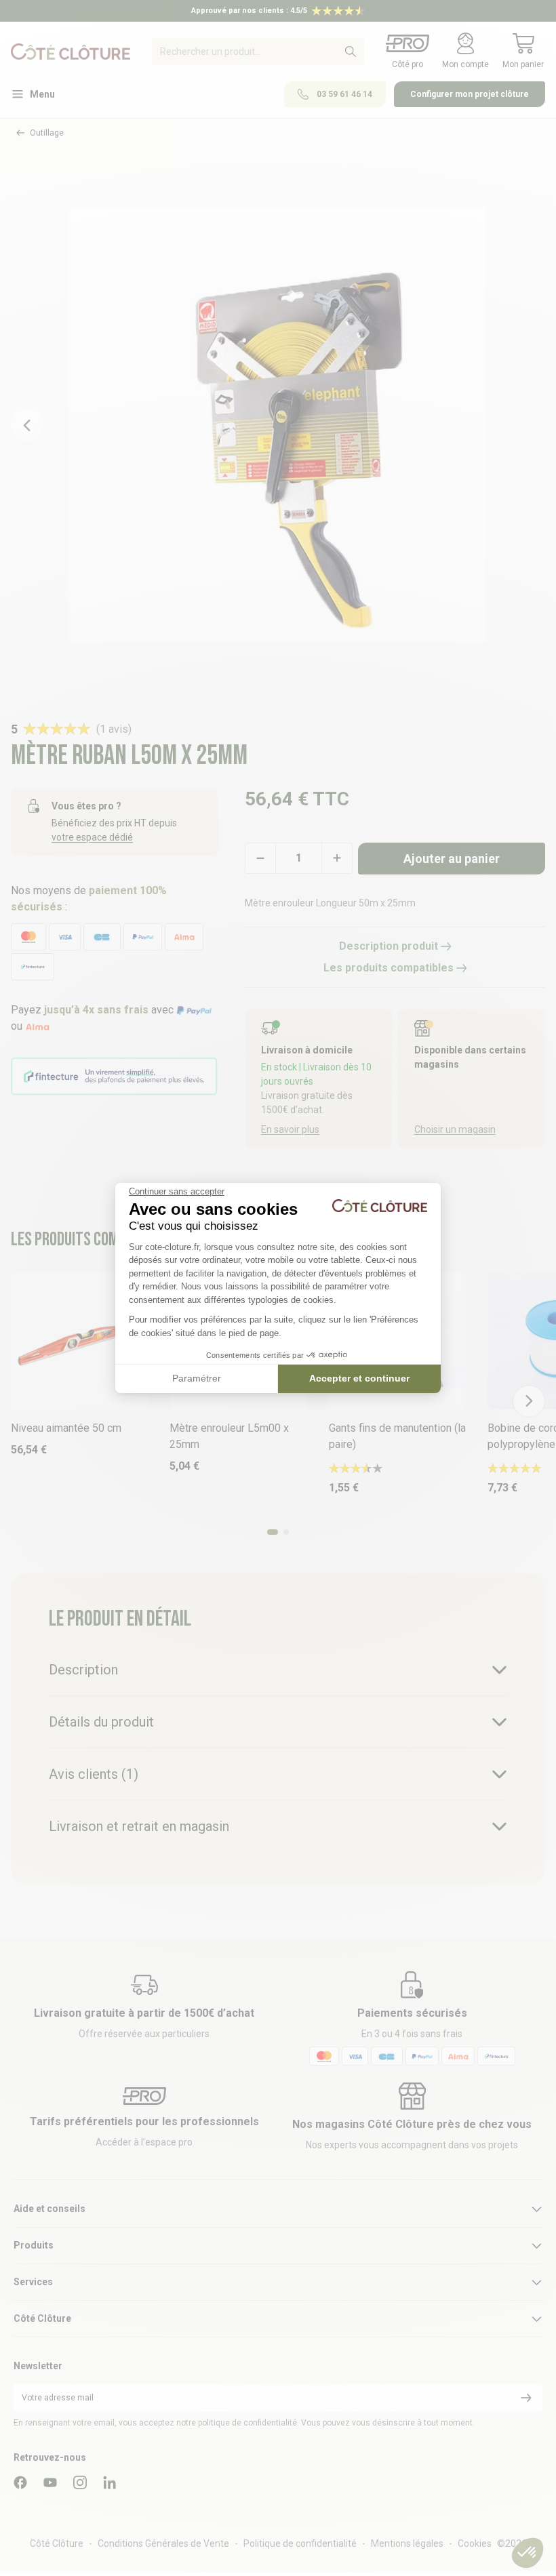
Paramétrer (197, 1378)
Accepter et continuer (359, 1378)
